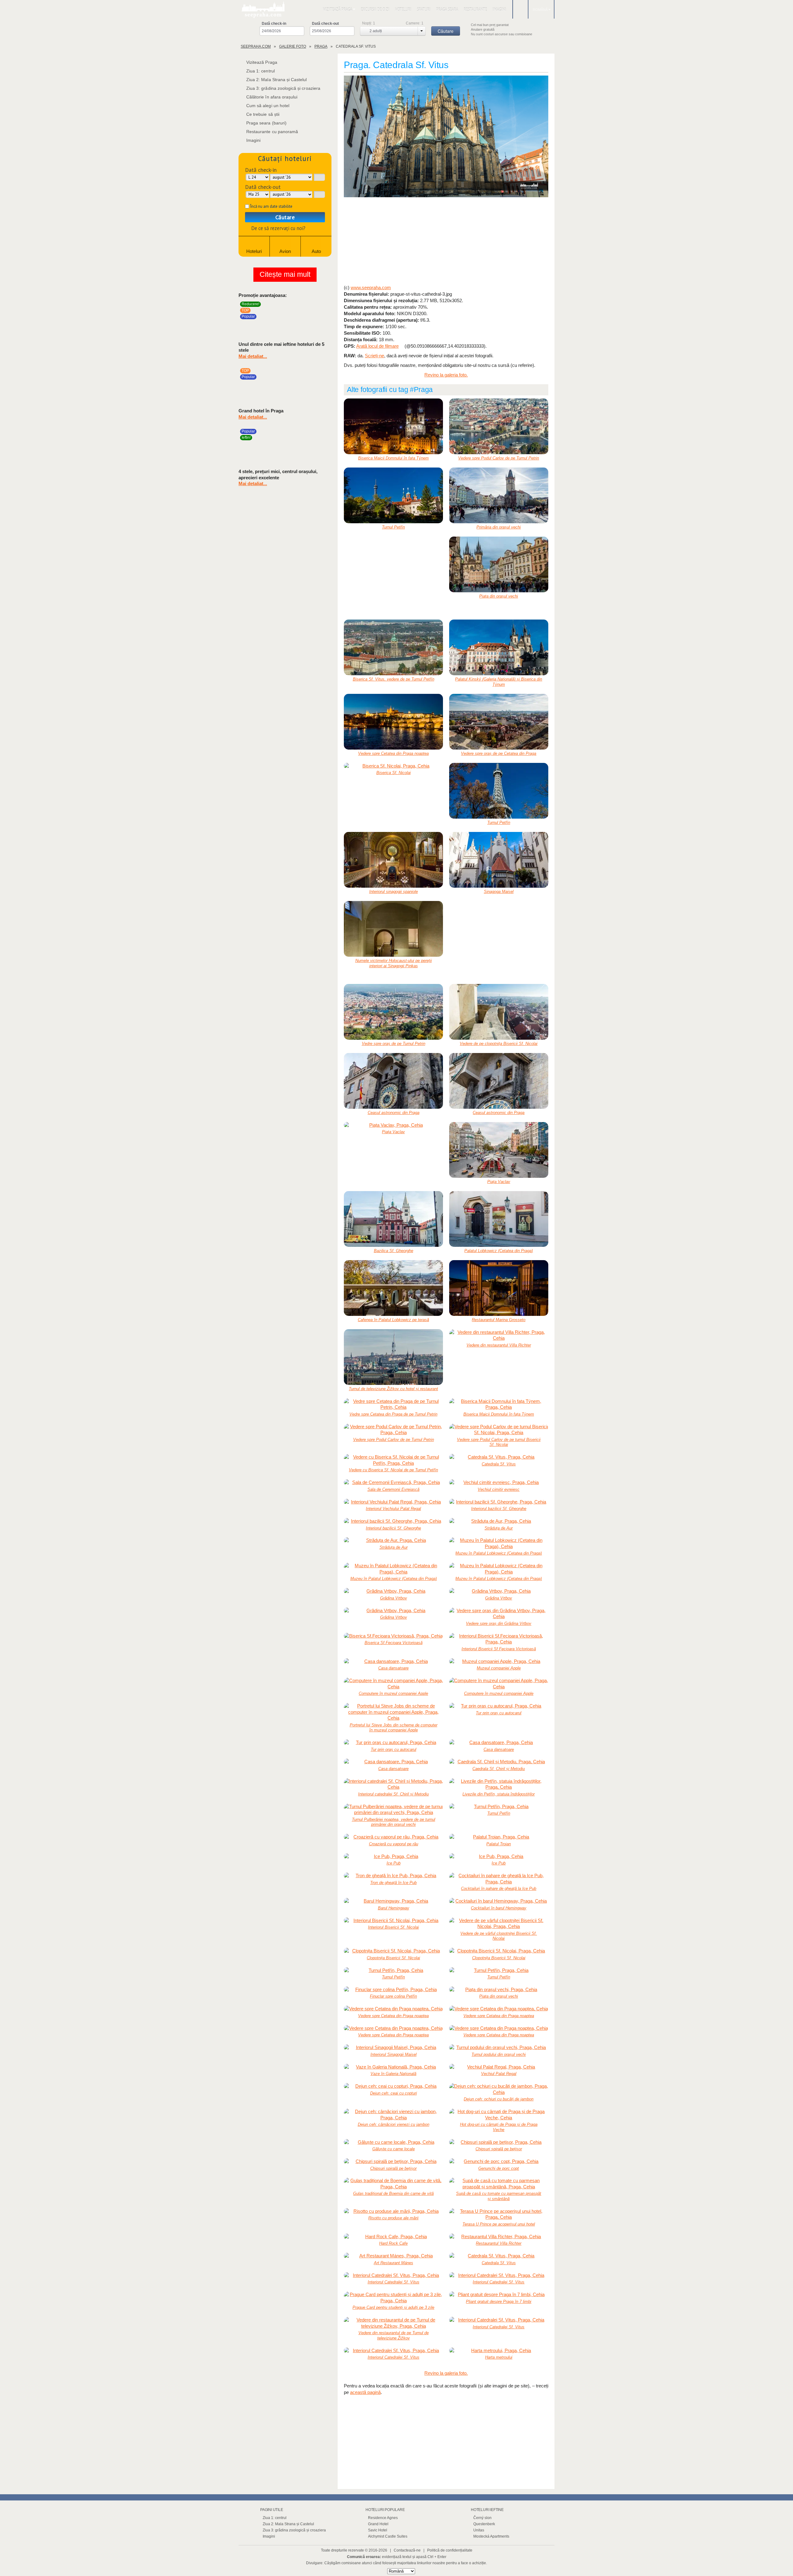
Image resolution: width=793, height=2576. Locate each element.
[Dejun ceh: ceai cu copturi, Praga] (393, 2086)
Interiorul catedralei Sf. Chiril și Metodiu (393, 1794)
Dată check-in (274, 24)
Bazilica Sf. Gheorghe (394, 1251)
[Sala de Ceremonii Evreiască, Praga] (393, 1482)
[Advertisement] (446, 241)
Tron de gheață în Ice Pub (393, 1883)
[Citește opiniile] (317, 319)
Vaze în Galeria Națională (393, 2074)
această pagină (365, 2392)
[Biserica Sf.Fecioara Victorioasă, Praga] (393, 1636)
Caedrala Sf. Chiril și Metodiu (499, 1769)
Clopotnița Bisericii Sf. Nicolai (393, 1958)
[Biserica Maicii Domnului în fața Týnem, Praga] (393, 426)
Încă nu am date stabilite (271, 206)
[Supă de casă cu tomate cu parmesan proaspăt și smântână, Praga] (499, 2184)
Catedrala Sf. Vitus (499, 1464)
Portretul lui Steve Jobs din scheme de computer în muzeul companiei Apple (394, 1728)
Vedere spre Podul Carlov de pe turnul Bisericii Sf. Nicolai (499, 1442)
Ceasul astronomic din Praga (394, 1113)
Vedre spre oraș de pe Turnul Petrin (394, 1044)
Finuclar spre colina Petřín (393, 1996)
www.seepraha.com (371, 287)
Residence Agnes (383, 2518)
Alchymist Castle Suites (388, 2536)
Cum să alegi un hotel (268, 106)
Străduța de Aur (499, 1528)
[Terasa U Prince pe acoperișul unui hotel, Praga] (499, 2214)
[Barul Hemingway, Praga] (393, 1901)
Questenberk (484, 2524)
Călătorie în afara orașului (272, 97)
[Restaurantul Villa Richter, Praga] (499, 2237)
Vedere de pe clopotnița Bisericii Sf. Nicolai (499, 1044)
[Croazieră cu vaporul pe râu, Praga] (393, 1837)
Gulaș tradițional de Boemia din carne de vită (393, 2193)
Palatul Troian (499, 1844)
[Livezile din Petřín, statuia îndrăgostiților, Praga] (499, 1784)
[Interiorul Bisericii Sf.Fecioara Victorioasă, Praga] (499, 1639)
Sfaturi (424, 9)
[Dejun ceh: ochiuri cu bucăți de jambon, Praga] (499, 2089)
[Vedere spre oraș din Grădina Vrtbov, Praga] (499, 1614)
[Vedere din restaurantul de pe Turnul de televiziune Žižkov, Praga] (393, 2323)
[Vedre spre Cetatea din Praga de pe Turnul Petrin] (393, 1404)
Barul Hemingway (394, 1908)
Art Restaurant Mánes (394, 2263)
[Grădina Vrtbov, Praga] (393, 1591)
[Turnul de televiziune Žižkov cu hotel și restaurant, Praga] (393, 1357)
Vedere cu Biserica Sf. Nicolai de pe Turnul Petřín (393, 1470)
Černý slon (482, 2518)
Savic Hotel (378, 2530)
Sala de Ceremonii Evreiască (393, 1489)
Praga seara (447, 9)
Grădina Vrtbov (394, 1598)
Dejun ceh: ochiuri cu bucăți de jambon (499, 2099)
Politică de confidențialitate (450, 2550)
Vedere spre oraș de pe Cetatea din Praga (499, 753)
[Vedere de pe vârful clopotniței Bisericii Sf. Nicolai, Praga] (499, 1923)
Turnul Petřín (393, 527)
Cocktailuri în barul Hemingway (499, 1908)
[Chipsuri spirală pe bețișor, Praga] (499, 2142)
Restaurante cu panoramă (272, 132)
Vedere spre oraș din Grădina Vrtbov (499, 1623)
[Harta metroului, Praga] (499, 2351)
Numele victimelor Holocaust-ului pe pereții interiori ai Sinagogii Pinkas (394, 963)
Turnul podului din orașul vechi (499, 2054)
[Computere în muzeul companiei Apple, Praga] (393, 1684)
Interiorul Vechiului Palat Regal (393, 1509)
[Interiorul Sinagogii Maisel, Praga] (393, 2047)
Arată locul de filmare (377, 346)
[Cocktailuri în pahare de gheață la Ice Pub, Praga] (499, 1879)
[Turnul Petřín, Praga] (393, 495)
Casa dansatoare (393, 1668)
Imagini (499, 9)
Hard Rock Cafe (393, 2243)
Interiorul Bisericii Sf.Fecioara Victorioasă (499, 1649)
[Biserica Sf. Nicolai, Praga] (393, 766)
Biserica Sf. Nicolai (394, 773)
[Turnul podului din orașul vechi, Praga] (499, 2047)
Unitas (479, 2530)
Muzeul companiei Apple (499, 1668)
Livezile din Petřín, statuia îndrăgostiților (499, 1794)
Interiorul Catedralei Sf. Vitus (394, 2282)
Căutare (285, 217)
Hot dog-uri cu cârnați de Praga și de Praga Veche (499, 2127)
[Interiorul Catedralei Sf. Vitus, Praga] (393, 2275)
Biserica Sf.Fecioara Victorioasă (394, 1643)
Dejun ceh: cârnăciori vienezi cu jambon (394, 2124)
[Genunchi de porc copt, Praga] (499, 2161)
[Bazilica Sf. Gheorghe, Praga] (393, 1219)
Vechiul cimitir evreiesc (499, 1489)
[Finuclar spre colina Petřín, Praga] (393, 1990)
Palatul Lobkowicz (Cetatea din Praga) (499, 1251)
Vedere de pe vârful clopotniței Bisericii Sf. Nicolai (499, 1936)
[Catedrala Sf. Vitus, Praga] (446, 137)
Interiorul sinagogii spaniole (394, 892)
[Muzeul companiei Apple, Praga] (499, 1661)
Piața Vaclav (393, 1132)
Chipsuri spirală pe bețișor (499, 2149)
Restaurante (475, 9)
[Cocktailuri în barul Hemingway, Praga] (499, 1901)
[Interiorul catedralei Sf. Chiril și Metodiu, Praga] (393, 1784)
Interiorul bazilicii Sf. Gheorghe (499, 1509)
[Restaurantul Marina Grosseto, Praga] (499, 1288)
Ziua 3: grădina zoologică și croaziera (283, 88)
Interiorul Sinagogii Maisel (394, 2054)
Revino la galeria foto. (446, 375)
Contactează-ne (407, 2550)
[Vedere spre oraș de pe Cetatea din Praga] (499, 722)
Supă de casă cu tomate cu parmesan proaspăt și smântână (499, 2196)
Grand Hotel (378, 2524)
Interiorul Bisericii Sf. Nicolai (393, 1927)
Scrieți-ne (375, 356)
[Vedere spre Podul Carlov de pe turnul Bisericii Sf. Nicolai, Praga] (499, 1430)
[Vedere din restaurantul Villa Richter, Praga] (499, 1335)
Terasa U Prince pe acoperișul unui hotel (499, 2224)
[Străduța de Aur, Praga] (499, 1521)
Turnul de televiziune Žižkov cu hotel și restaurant (393, 1389)
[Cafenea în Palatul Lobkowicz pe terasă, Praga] (393, 1288)
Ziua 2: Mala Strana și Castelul (277, 80)
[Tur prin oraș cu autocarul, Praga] (499, 1706)
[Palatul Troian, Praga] (499, 1837)
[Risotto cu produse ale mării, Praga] (393, 2211)
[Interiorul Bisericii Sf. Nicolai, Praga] (393, 1921)
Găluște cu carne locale (394, 2149)
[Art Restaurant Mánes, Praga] (393, 2256)
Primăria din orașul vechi (499, 527)
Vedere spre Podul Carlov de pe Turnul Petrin (499, 458)
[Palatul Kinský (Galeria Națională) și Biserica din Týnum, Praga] (499, 647)
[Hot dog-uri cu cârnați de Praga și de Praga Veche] (499, 2115)
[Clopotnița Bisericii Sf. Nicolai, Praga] (393, 1951)
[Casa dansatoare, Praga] (393, 1661)
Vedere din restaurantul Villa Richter (499, 1345)
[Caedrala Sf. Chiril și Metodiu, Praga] (499, 1762)
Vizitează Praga (338, 9)
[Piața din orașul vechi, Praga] (499, 564)
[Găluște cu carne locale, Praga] (393, 2142)
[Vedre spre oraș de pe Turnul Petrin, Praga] (393, 1012)
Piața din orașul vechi (499, 596)
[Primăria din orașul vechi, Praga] (499, 495)
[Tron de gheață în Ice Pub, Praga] (393, 1876)
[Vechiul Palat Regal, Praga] (499, 2067)
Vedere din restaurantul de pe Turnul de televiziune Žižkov (394, 2335)
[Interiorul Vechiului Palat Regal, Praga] (393, 1502)
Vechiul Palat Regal (499, 2074)
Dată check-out (325, 24)
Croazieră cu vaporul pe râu (394, 1844)
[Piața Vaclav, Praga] (393, 1125)
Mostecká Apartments (491, 2536)
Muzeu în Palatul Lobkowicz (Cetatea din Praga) (499, 1553)
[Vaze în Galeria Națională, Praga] (393, 2067)
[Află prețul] (326, 319)
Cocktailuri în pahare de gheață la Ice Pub (499, 1888)
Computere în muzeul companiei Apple (393, 1693)
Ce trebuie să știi (263, 114)
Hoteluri (403, 9)
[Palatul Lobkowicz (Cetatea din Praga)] (499, 1219)
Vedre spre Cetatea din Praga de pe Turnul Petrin (393, 1414)
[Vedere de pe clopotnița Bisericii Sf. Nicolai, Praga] (499, 1012)
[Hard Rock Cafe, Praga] (393, 2237)
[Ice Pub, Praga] (393, 1856)
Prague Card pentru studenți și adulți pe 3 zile (393, 2307)
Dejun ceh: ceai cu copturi (394, 2093)
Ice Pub (394, 1863)
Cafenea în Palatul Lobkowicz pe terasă (393, 1320)
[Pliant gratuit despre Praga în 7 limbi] (499, 2295)
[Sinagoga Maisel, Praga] (499, 860)
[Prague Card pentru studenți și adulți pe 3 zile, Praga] (393, 2298)
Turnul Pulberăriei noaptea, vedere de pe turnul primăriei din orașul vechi (394, 1822)
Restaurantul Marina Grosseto (499, 1320)
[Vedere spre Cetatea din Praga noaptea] (393, 722)
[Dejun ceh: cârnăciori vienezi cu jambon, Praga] (393, 2115)
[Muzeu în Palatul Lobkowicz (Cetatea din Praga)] (499, 1543)
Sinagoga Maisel (499, 892)
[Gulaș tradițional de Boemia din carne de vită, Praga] (393, 2184)
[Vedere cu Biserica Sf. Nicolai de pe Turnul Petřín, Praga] (393, 1460)
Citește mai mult (285, 274)
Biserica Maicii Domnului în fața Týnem (393, 458)
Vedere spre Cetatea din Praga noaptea (393, 753)
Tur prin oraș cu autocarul (499, 1713)
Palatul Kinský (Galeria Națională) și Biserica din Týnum (499, 682)
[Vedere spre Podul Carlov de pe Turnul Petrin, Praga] (499, 426)
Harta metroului (499, 2357)
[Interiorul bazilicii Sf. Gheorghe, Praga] (499, 1502)
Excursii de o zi (375, 9)
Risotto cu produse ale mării (393, 2218)
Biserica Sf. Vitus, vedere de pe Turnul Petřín (394, 679)
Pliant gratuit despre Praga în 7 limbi (499, 2302)
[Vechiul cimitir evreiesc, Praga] (499, 1482)
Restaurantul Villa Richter (499, 2243)
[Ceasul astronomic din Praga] (393, 1081)
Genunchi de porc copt (499, 2168)
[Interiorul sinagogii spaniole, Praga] (393, 860)
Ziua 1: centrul (261, 71)
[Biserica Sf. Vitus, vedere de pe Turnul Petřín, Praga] (393, 647)
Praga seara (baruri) (266, 123)
